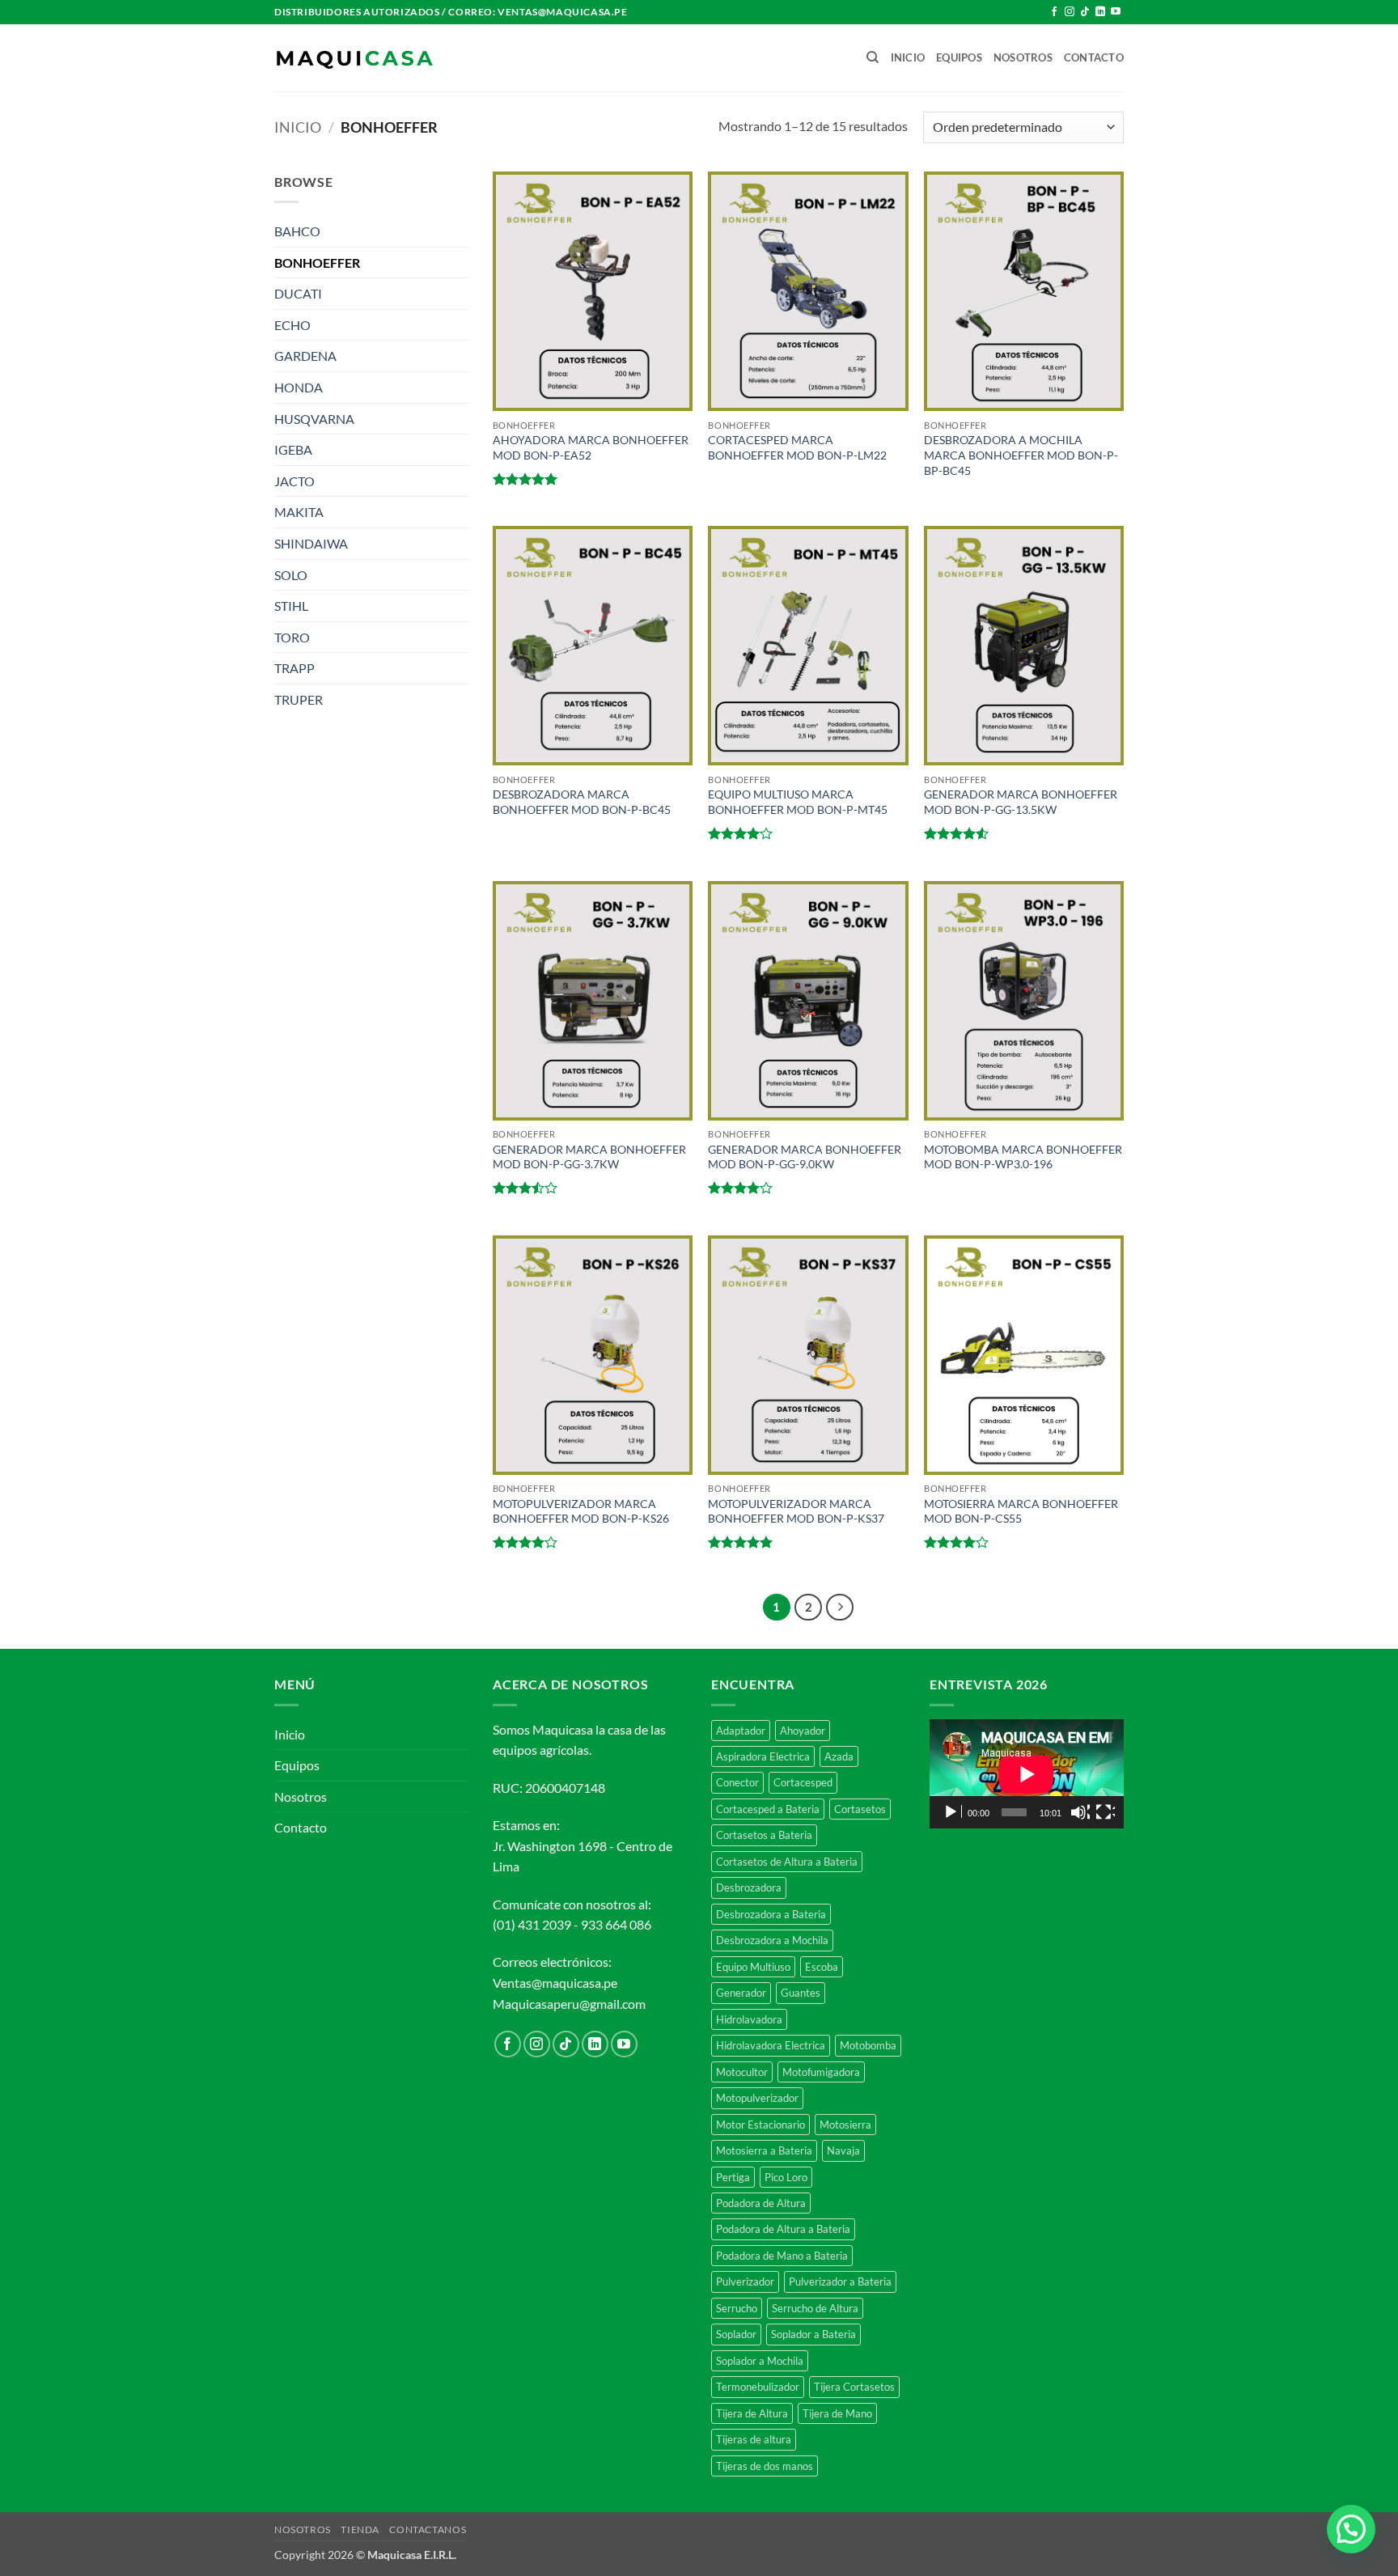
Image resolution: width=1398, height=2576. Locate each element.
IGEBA (293, 449)
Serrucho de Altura (815, 2308)
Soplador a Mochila (760, 2361)
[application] (1027, 1774)
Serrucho (737, 2308)
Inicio (908, 57)
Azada (839, 1756)
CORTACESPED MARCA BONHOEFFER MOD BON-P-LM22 (797, 447)
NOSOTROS (303, 2529)
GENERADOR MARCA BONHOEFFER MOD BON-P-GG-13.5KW (1021, 802)
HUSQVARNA (314, 419)
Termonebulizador (758, 2387)
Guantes (801, 1993)
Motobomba (868, 2045)
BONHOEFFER (317, 263)
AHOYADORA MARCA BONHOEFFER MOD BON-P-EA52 (591, 447)
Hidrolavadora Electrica (771, 2045)
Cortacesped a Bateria (768, 1809)
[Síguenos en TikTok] (1085, 12)
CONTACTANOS (428, 2529)
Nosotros (1023, 57)
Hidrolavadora (749, 2019)
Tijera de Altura (752, 2413)
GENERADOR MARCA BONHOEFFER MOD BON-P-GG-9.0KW (805, 1157)
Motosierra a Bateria (764, 2150)
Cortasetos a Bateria (764, 1835)
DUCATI (298, 293)
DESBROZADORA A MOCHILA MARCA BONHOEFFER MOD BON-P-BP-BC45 (1021, 455)
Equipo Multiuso (753, 1967)
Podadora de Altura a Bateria (783, 2229)
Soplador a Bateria (813, 2334)
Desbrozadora (749, 1888)
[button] (1351, 2529)
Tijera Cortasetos (854, 2387)
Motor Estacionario (760, 2125)
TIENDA (360, 2529)
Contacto (1094, 57)
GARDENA (305, 356)
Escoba (822, 1967)
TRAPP (294, 668)
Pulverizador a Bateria (840, 2282)
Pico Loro (786, 2177)
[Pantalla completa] (1105, 1812)
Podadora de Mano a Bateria (782, 2256)
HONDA (299, 387)
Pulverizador (745, 2282)
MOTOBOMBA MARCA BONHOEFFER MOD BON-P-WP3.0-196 (1023, 1157)
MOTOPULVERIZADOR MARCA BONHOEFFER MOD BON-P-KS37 (796, 1511)
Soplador (736, 2334)
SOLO (291, 575)
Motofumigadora (821, 2072)
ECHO (292, 325)
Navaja (843, 2150)
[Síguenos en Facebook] (1054, 12)
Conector (737, 1782)
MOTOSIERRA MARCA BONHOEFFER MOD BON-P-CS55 (1021, 1511)
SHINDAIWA (311, 543)
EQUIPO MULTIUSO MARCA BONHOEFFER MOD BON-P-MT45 (798, 802)
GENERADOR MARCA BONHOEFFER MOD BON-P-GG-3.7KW (589, 1157)
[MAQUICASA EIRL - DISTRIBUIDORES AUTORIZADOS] (355, 58)
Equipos (959, 57)
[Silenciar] (1080, 1812)
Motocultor (742, 2072)
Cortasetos (860, 1809)
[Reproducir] (952, 1812)
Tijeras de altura (754, 2439)
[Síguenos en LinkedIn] (1100, 12)
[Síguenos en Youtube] (1116, 12)
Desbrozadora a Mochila (772, 1940)
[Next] (840, 1608)
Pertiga (733, 2177)
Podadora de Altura (761, 2203)
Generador (741, 1993)
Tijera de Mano (837, 2413)
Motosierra (845, 2125)
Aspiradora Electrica (763, 1756)
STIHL (291, 606)
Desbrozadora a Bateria (771, 1914)
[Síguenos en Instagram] (1070, 12)
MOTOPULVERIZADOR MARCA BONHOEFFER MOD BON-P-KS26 (581, 1511)
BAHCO (297, 231)
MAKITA (299, 512)
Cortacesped (803, 1782)
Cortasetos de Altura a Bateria (787, 1862)
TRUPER (299, 699)
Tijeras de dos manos (765, 2466)
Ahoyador (803, 1731)
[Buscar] (873, 57)
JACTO (294, 481)
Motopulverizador (757, 2098)
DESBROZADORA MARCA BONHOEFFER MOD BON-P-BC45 (582, 802)
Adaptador (741, 1731)
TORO (292, 637)
